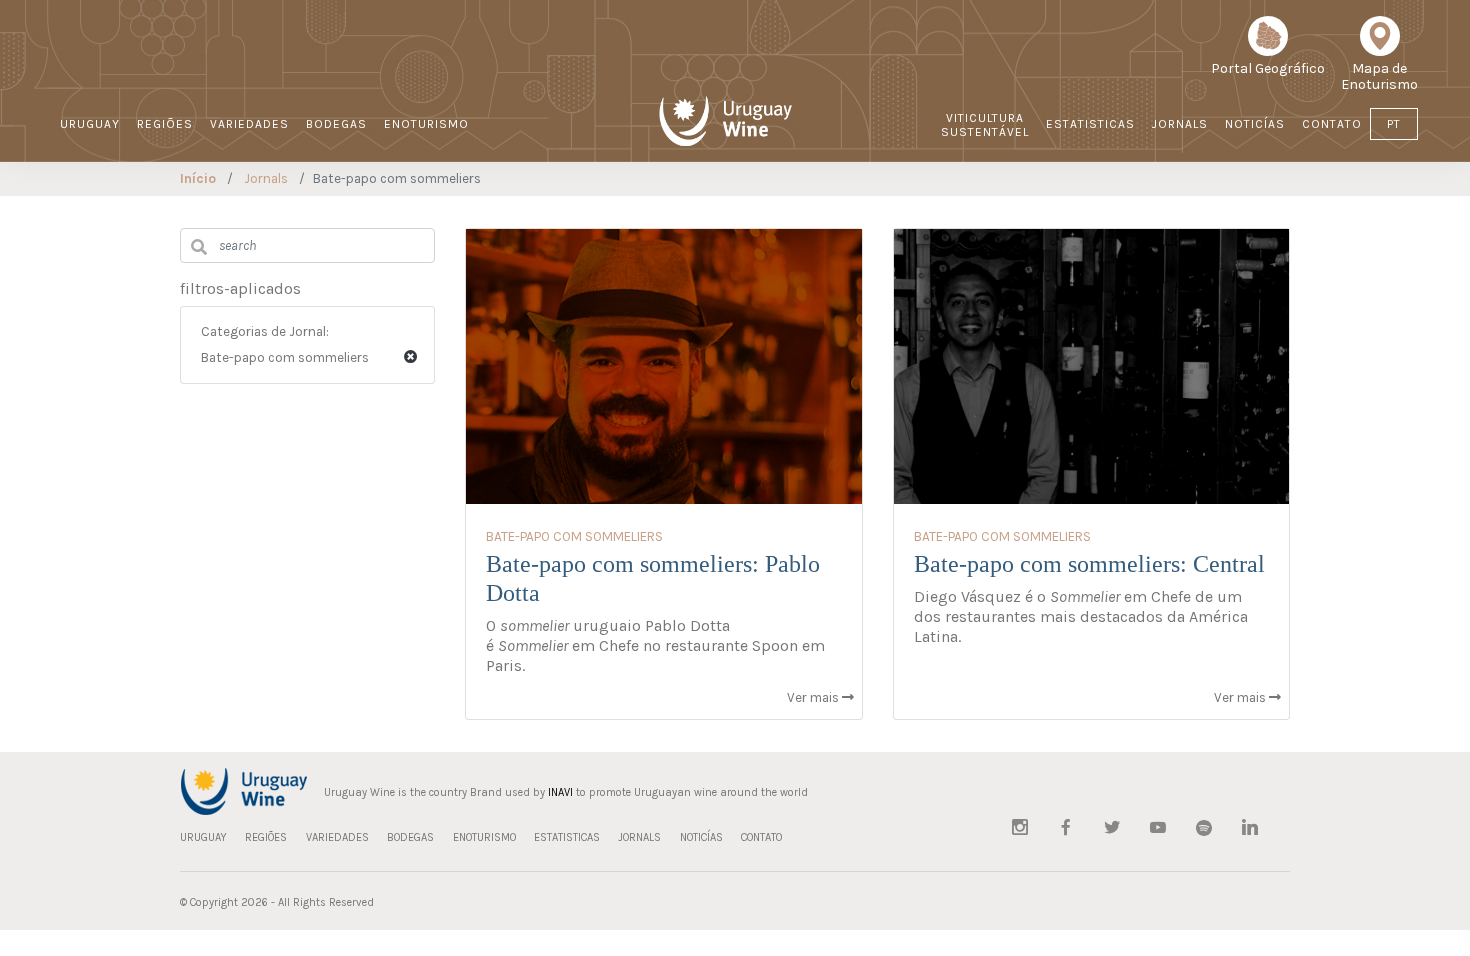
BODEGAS (336, 124)
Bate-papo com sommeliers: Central (1089, 564)
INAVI (560, 792)
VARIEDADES (249, 124)
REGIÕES (165, 124)
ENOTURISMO (426, 124)
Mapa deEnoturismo (1379, 76)
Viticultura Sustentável (985, 125)
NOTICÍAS (1255, 124)
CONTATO (1332, 124)
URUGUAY (90, 124)
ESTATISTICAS (1090, 124)
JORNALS (1180, 124)
